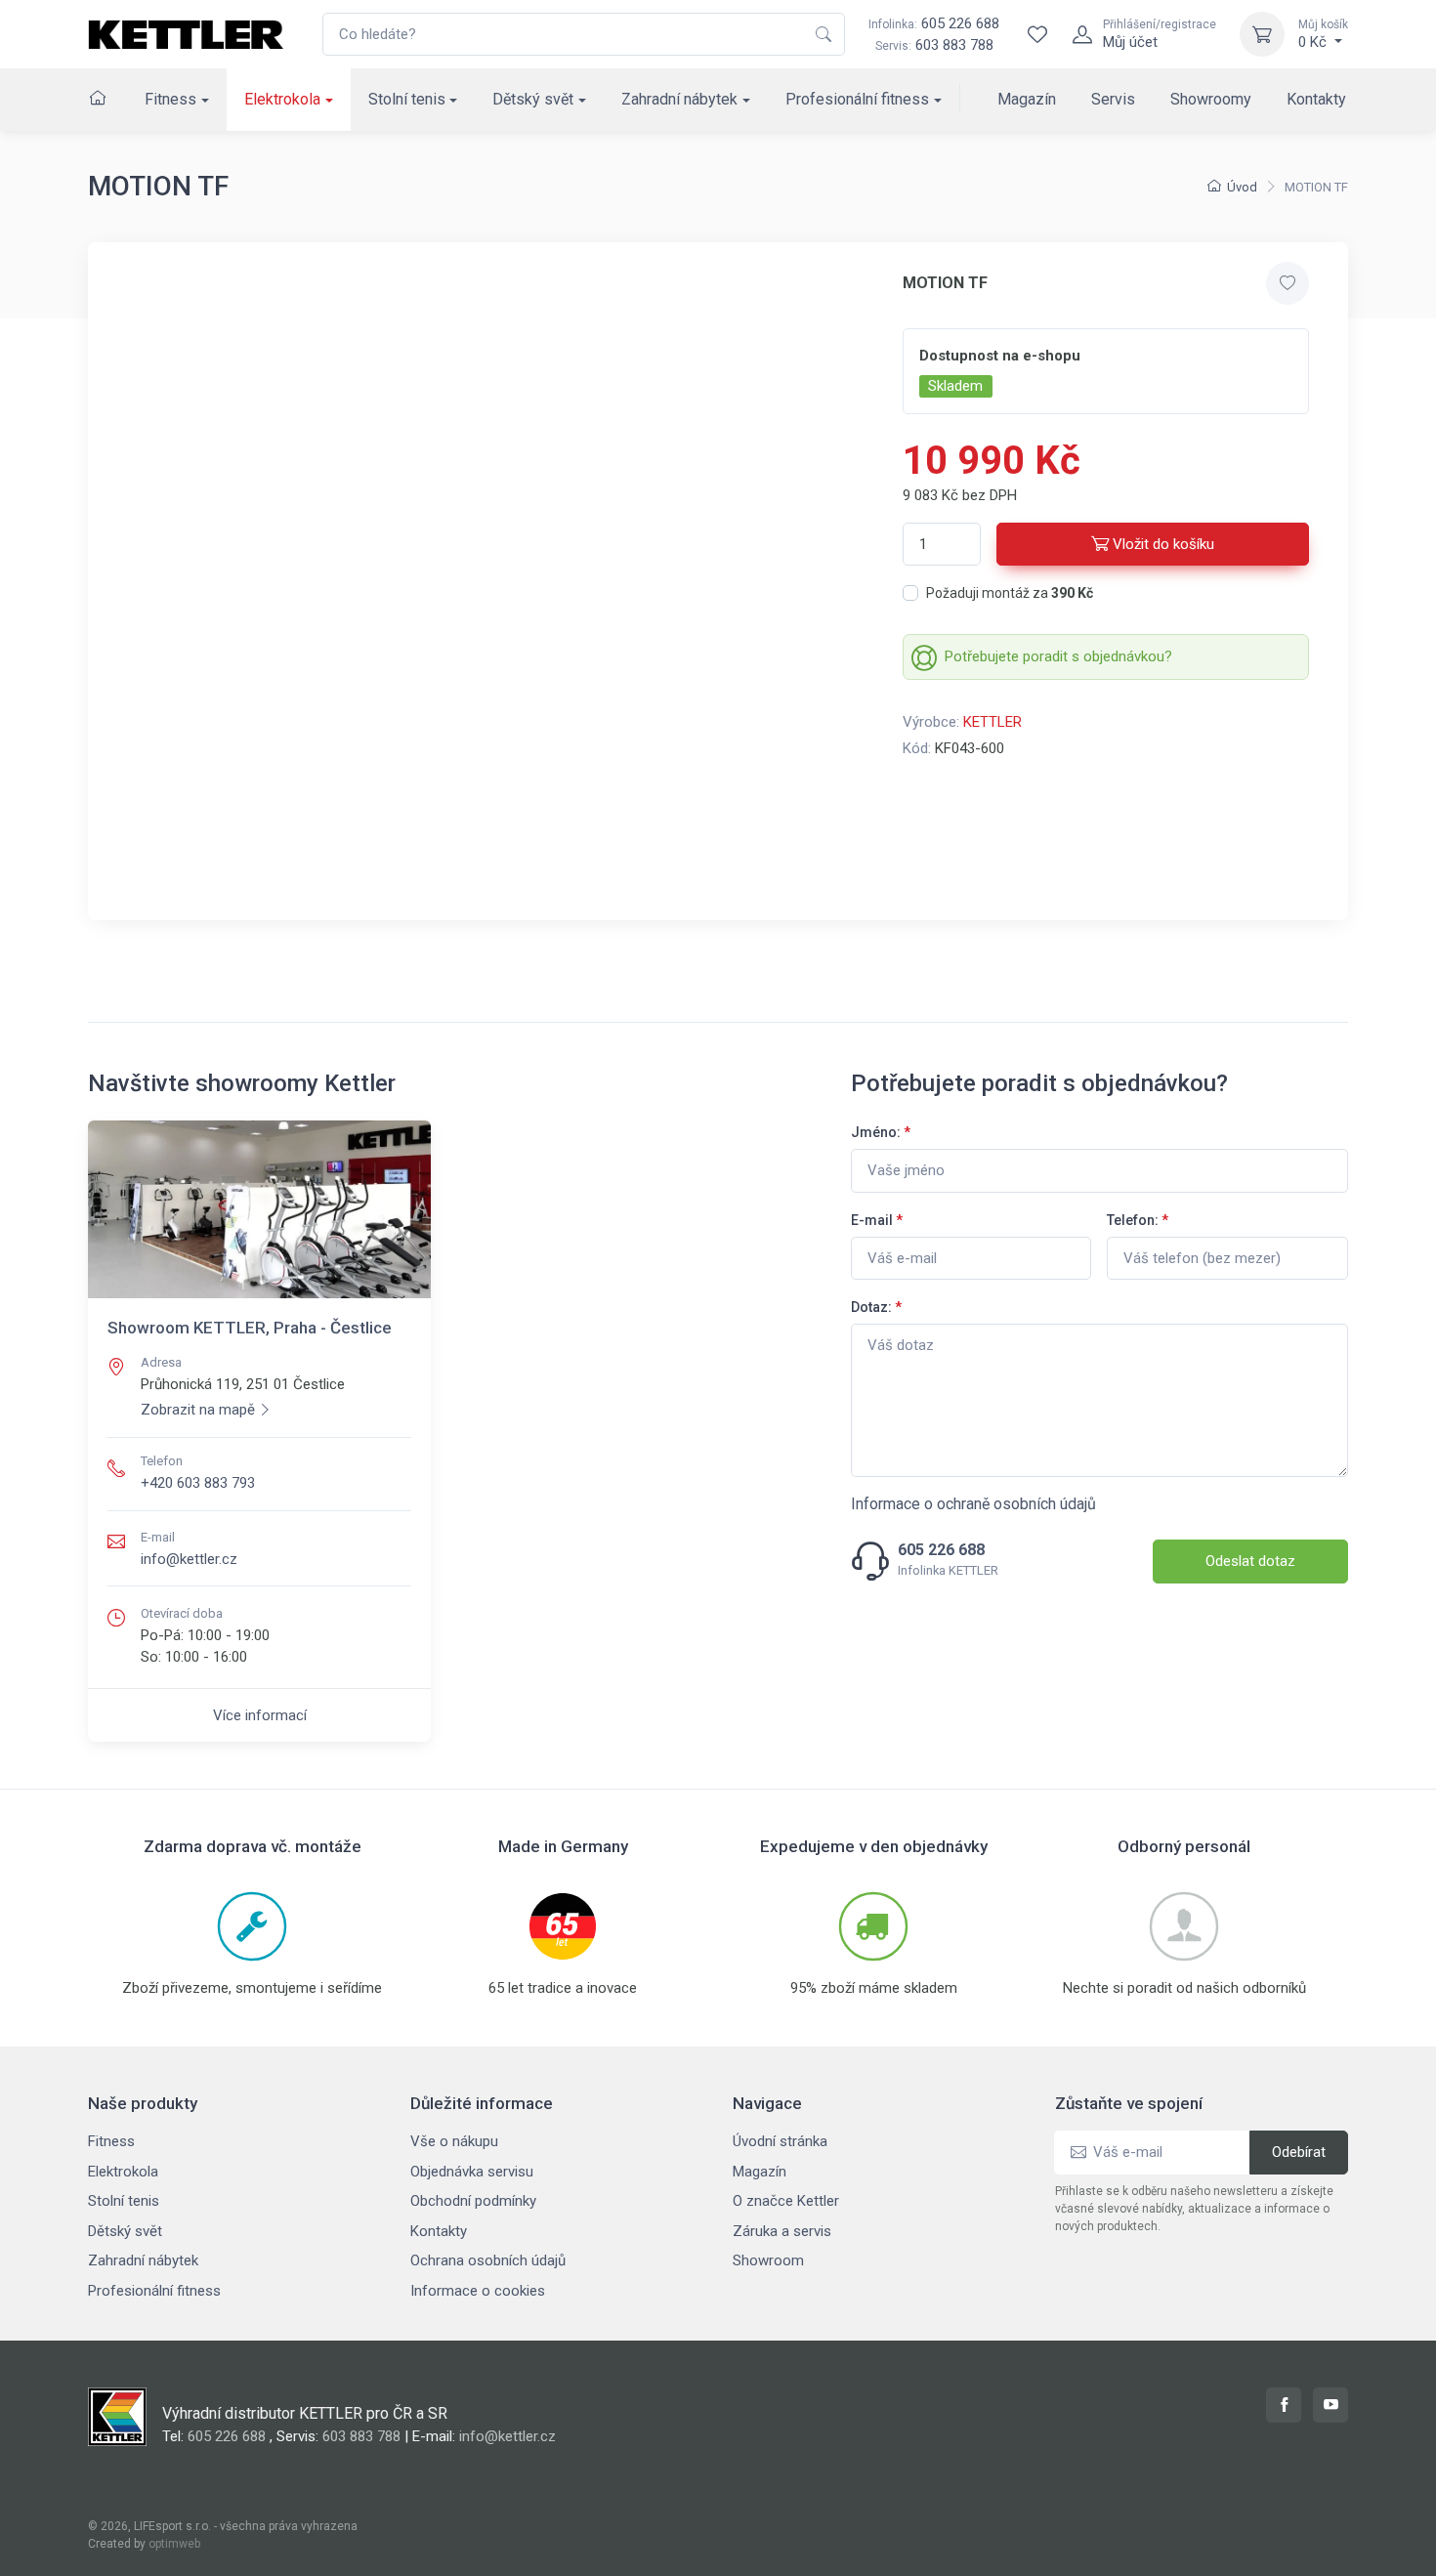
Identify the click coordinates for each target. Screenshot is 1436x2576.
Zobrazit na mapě (198, 1410)
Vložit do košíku (1163, 544)
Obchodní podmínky (473, 2201)
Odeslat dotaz (1250, 1561)
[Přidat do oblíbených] (1288, 283)
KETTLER (993, 722)
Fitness (170, 99)
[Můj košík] (1262, 34)
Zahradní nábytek (679, 99)
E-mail (877, 1220)
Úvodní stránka (780, 2141)
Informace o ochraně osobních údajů (973, 1504)
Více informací (260, 1715)
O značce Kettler (786, 2201)
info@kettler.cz (189, 1559)
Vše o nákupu (454, 2141)
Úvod (1242, 187)
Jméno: (881, 1132)
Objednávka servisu (472, 2172)
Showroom (768, 2260)
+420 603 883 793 (198, 1483)
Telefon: (1138, 1220)
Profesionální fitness (857, 99)
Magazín (1027, 99)
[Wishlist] (1037, 34)
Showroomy (1211, 99)
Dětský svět (533, 99)
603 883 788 (954, 45)
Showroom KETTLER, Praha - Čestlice (250, 1328)
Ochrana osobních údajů (488, 2260)
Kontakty (1316, 99)
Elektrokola (282, 99)
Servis (1113, 99)
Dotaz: (876, 1307)
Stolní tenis (407, 99)
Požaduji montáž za (1010, 593)
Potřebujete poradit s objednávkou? (1058, 656)
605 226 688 (934, 23)
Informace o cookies (478, 2291)
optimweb (174, 2544)
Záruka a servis (782, 2231)
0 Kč (1323, 34)
